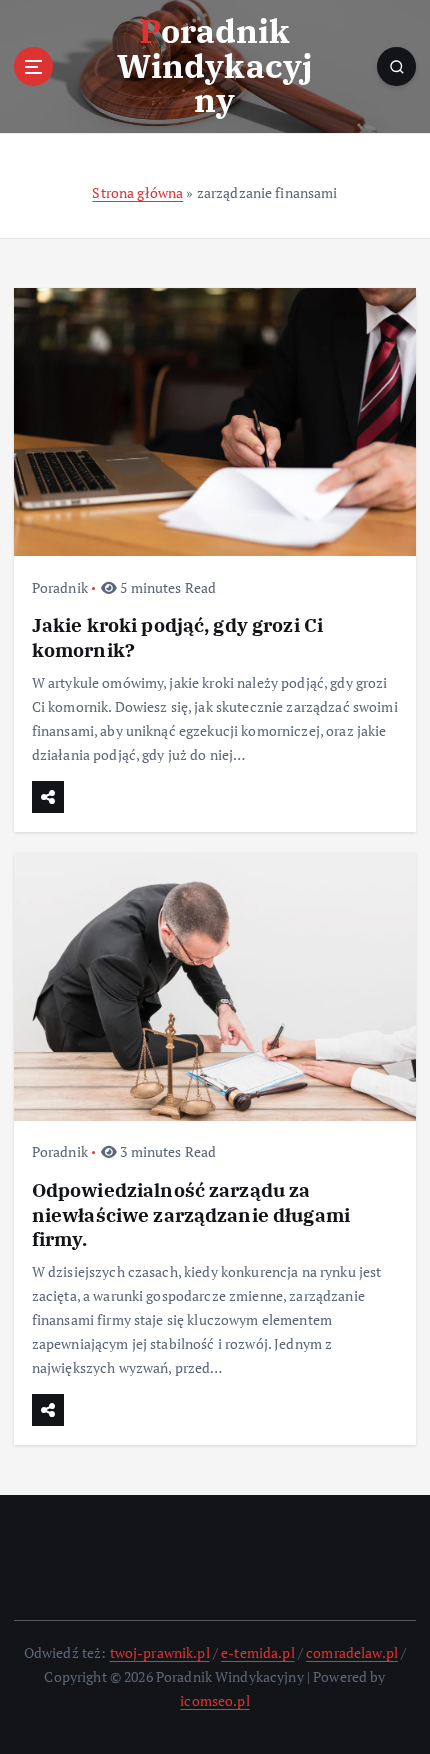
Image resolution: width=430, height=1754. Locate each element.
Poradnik (60, 587)
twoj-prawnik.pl (160, 1652)
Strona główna (137, 192)
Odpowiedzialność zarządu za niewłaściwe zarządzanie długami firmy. (191, 1213)
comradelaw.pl (352, 1652)
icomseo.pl (214, 1700)
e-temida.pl (258, 1652)
